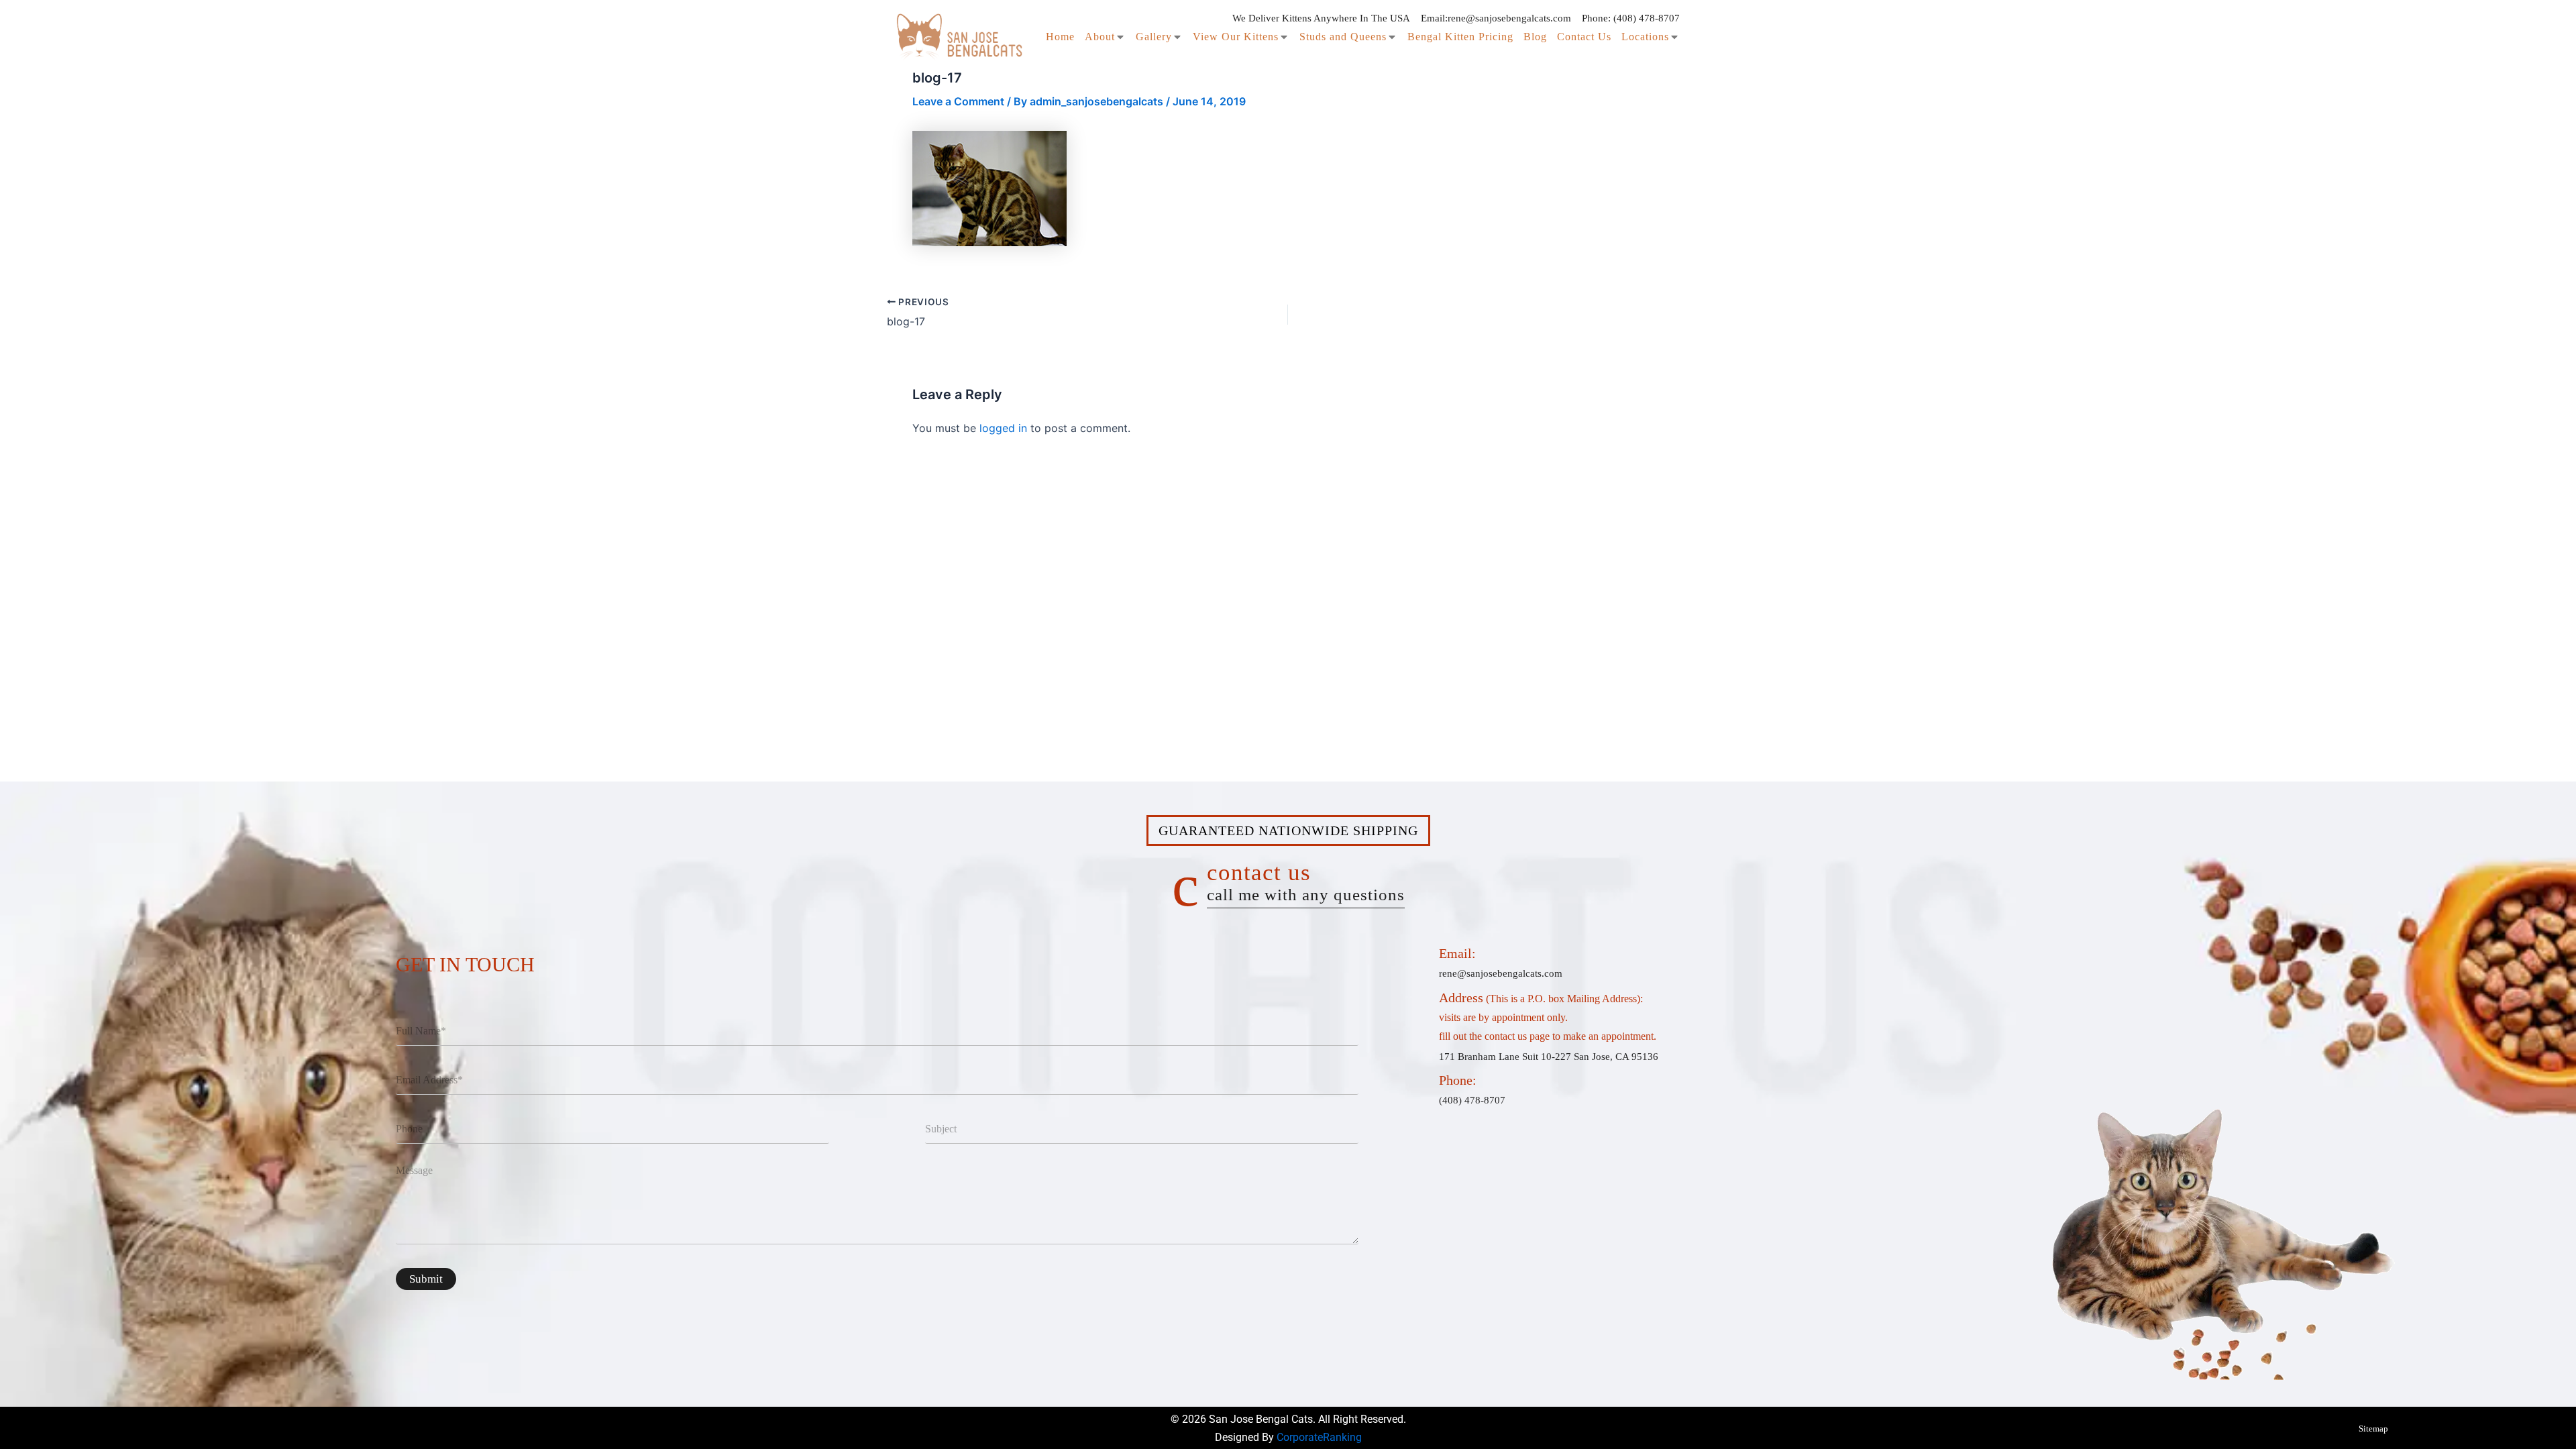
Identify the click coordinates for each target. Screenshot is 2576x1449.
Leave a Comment (958, 101)
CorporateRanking (1319, 1437)
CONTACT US (1306, 881)
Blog (1535, 37)
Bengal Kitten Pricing (1460, 37)
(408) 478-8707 (1647, 18)
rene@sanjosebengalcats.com (1509, 18)
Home (1060, 37)
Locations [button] (1645, 37)
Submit (426, 1279)
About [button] (1100, 37)
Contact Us (1584, 37)
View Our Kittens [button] (1236, 37)
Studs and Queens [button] (1343, 37)
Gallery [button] (1154, 37)
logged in (1003, 428)
